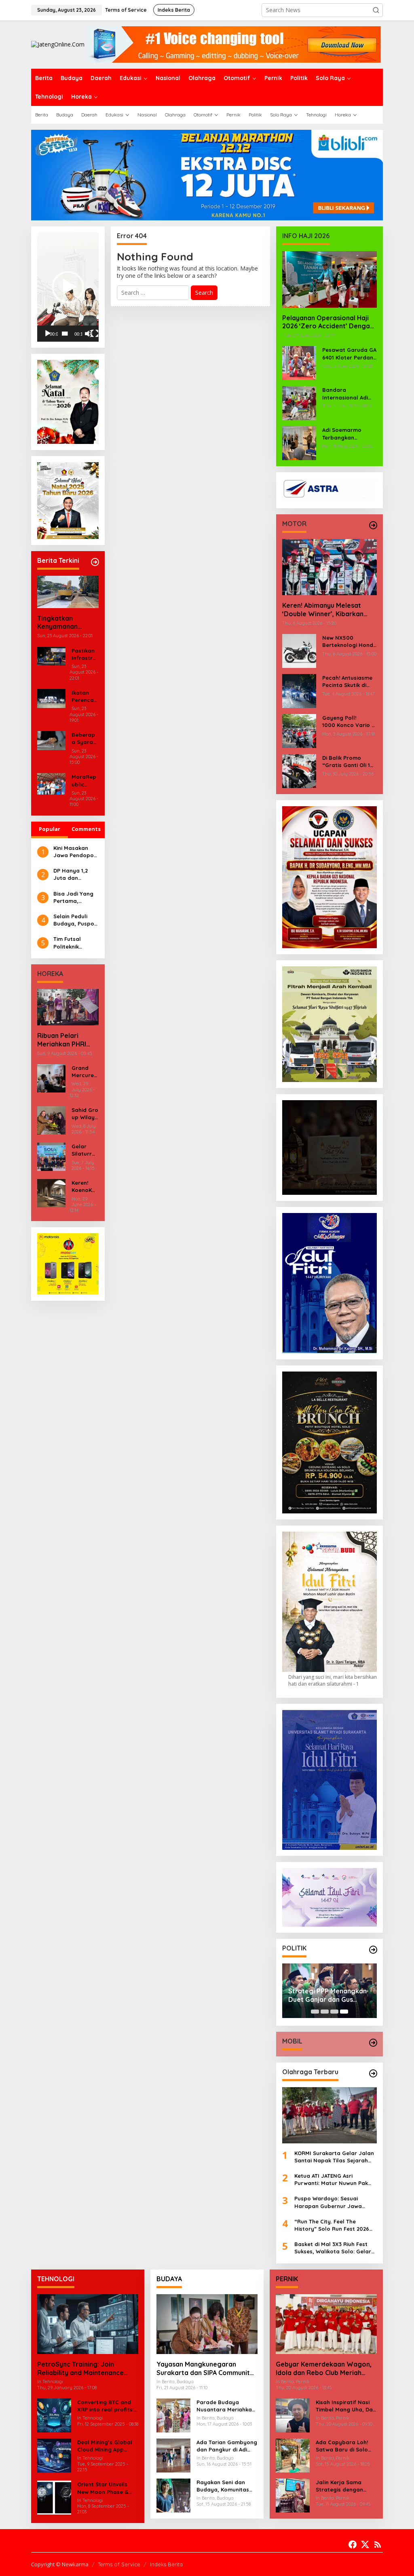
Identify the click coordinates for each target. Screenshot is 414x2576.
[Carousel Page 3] (334, 2012)
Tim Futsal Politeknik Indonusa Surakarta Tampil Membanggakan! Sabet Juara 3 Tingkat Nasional (76, 943)
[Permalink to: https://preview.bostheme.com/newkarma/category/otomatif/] (373, 525)
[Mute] (89, 334)
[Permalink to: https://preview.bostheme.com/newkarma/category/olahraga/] (373, 2073)
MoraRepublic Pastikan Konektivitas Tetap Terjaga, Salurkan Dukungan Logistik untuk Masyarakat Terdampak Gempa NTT (85, 781)
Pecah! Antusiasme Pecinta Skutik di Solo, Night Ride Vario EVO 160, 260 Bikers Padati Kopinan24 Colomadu (347, 682)
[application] (68, 287)
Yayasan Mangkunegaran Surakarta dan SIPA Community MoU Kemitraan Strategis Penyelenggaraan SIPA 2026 (205, 2369)
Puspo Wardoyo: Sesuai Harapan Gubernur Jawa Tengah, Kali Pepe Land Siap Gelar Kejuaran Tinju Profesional (332, 2202)
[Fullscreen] (95, 334)
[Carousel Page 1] (315, 2012)
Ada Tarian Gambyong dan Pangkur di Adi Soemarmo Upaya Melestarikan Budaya (227, 2446)
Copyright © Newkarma (60, 2564)
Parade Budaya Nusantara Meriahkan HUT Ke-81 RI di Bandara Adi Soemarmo (226, 2406)
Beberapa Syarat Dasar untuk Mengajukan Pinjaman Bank (84, 739)
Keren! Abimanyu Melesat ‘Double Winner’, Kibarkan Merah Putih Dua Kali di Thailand (323, 610)
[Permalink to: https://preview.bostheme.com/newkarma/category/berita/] (95, 562)
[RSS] (378, 2544)
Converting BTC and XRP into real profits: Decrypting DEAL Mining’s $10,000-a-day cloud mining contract (106, 2406)
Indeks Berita (166, 2564)
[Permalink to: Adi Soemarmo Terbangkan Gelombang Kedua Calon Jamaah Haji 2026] (299, 443)
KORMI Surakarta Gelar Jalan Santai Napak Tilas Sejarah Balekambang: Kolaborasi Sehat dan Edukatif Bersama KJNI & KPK (334, 2157)
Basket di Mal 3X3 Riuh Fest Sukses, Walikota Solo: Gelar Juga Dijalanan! (333, 2248)
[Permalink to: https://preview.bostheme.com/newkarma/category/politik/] (373, 1950)
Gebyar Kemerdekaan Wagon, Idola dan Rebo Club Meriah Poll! (324, 2369)
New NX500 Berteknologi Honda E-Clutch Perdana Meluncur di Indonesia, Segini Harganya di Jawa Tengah (350, 641)
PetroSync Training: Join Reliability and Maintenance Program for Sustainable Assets (88, 2369)
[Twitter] (365, 2544)
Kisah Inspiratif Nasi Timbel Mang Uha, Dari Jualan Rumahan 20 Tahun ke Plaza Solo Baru (346, 2406)
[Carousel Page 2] (325, 2012)
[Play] (48, 334)
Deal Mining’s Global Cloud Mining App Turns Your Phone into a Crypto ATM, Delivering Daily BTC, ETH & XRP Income (106, 2446)
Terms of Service (119, 2564)
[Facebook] (353, 2544)
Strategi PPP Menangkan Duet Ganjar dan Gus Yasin (327, 1995)
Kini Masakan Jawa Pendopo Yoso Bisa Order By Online (75, 852)
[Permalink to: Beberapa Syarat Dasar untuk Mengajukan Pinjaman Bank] (51, 740)
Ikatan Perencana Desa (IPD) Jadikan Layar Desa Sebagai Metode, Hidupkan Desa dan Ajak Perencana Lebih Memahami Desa (84, 696)
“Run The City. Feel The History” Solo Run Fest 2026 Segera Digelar (332, 2225)
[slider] (65, 334)
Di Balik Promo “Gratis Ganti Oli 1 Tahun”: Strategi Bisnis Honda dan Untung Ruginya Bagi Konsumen (346, 762)
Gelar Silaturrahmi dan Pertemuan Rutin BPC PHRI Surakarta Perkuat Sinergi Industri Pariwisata (85, 1150)
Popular (50, 829)
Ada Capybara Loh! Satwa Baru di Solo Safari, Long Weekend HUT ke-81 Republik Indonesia (345, 2446)
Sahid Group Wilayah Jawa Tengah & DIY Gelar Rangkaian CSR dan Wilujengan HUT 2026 (85, 1114)
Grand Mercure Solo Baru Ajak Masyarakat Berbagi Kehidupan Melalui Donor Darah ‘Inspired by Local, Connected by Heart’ (85, 1072)
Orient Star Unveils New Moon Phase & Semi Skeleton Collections (103, 2488)
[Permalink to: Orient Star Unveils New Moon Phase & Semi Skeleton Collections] (54, 2497)
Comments (86, 829)
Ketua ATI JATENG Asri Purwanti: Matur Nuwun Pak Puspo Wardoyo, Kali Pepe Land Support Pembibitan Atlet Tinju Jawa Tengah (331, 2180)
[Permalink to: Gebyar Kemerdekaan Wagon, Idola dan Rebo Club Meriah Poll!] (326, 2324)
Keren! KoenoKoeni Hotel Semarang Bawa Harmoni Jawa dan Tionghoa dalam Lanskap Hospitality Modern (85, 1187)
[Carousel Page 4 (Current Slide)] (344, 2012)
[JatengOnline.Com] (58, 44)
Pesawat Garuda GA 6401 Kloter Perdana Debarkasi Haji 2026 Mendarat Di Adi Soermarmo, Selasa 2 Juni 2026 (350, 354)
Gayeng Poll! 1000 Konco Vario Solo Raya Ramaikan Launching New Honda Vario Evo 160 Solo (350, 722)
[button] (376, 10)
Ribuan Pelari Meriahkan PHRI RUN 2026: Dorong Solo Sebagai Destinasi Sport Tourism (66, 1040)
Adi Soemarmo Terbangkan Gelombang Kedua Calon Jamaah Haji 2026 (348, 434)
